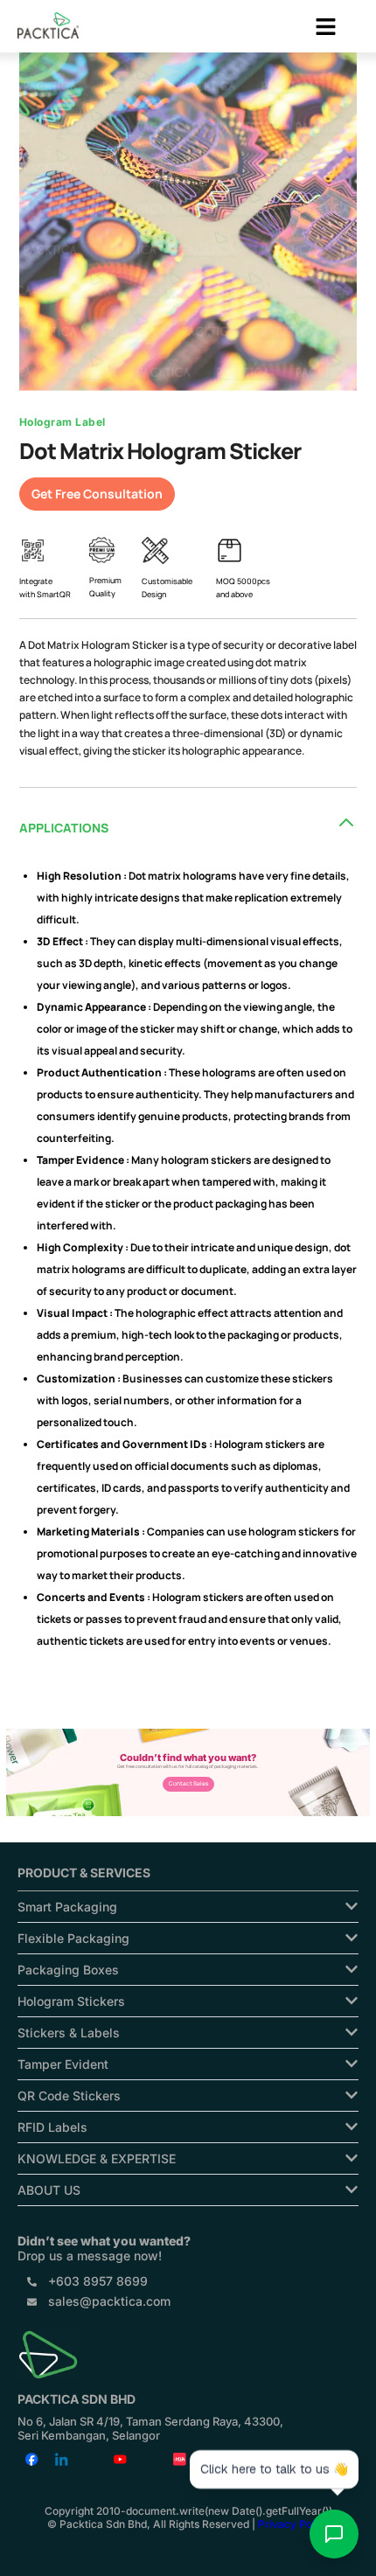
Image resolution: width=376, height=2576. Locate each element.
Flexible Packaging (73, 1938)
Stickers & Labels (69, 2033)
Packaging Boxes (68, 1970)
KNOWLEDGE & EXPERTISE (97, 2158)
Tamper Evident (63, 2064)
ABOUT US (49, 2190)
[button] (326, 28)
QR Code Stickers (69, 2096)
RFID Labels (52, 2127)
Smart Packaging (67, 1907)
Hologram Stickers (71, 2001)
